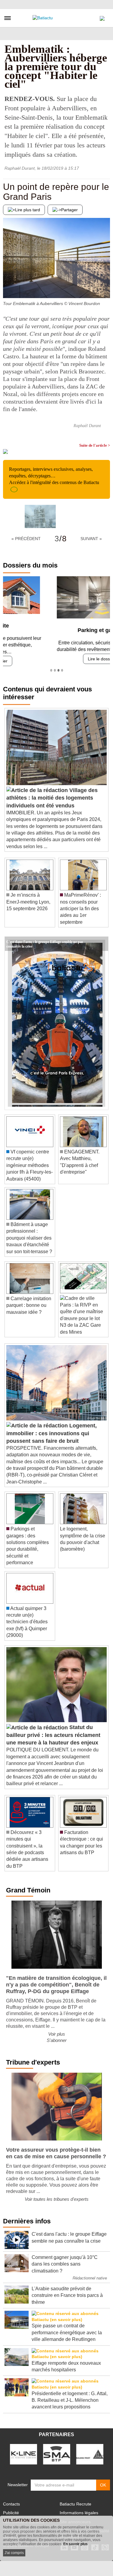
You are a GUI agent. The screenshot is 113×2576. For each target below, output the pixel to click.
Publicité (11, 2511)
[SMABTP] (57, 2452)
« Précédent (26, 539)
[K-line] (24, 2452)
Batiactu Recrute (75, 2502)
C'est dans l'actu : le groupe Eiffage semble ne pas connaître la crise (45, 939)
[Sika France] (90, 2452)
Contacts (11, 2502)
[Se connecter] (102, 17)
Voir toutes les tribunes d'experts (57, 2197)
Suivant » (91, 539)
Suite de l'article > (95, 445)
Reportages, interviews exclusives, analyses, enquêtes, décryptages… (54, 476)
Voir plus (57, 2032)
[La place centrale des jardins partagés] (105, 286)
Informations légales (79, 2511)
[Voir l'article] (102, 942)
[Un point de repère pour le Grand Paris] (8, 286)
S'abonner (57, 2038)
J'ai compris (14, 2553)
